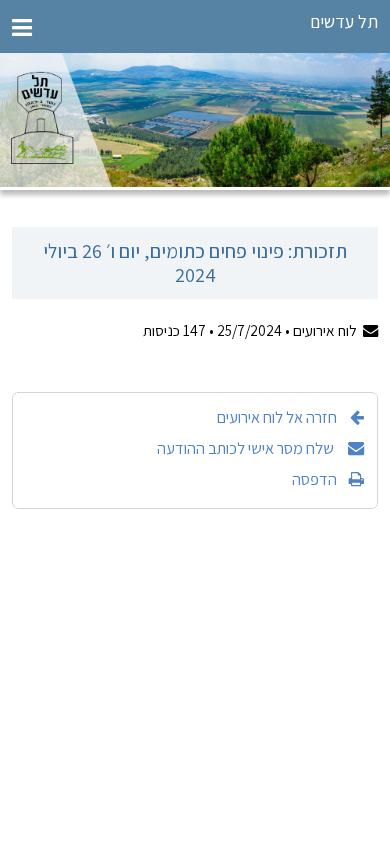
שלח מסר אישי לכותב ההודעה (247, 448)
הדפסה (314, 479)
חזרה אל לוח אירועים (277, 417)
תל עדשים (344, 21)
